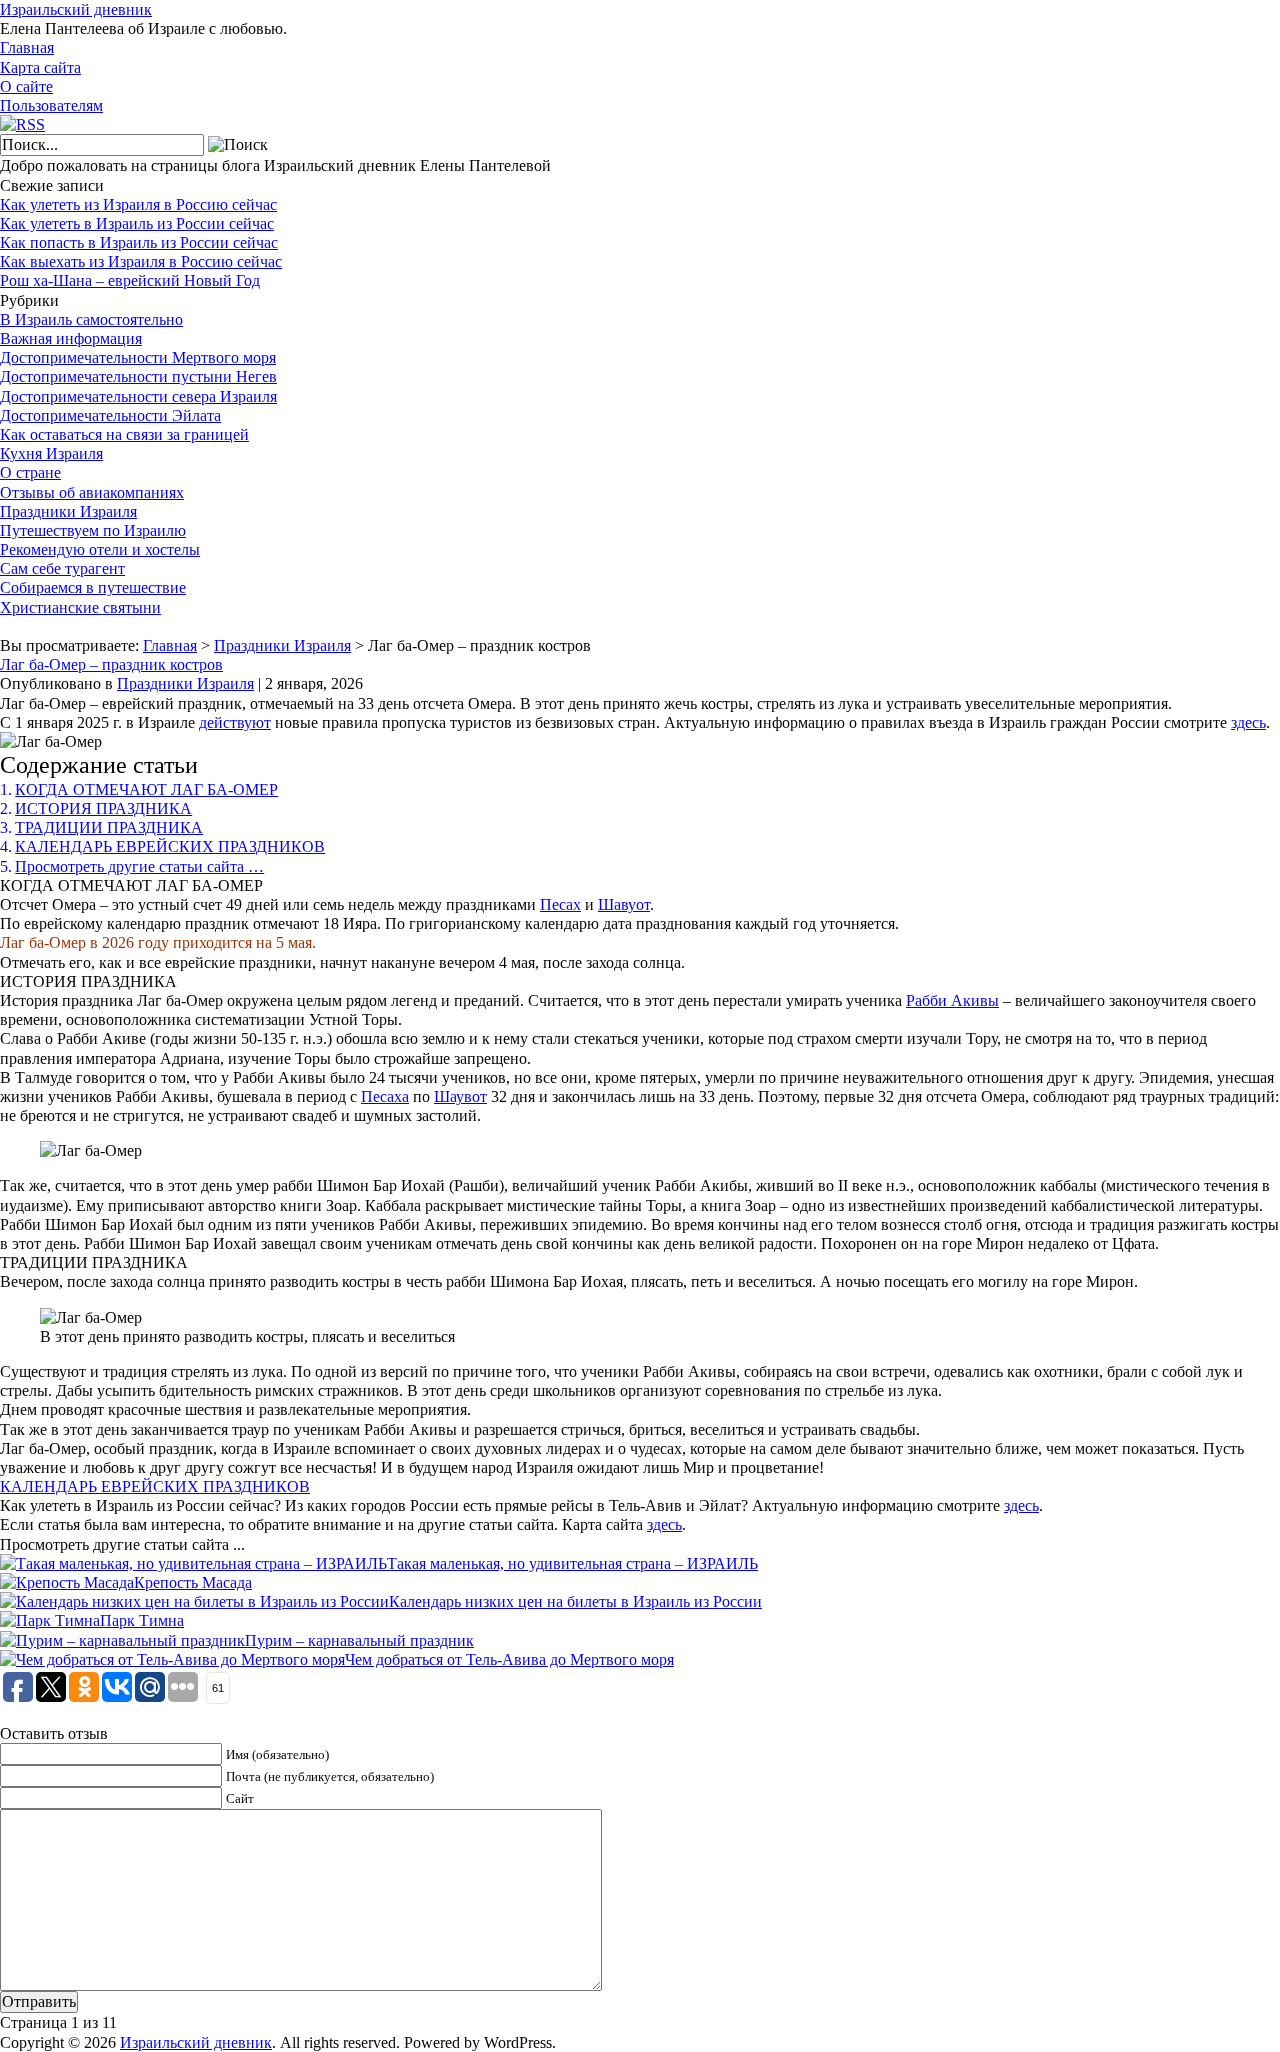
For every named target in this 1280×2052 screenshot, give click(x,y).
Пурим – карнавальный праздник (359, 1640)
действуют (235, 722)
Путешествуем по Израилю (93, 530)
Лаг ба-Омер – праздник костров (111, 664)
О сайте (26, 86)
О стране (30, 472)
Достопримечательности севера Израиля (138, 396)
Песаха (385, 1096)
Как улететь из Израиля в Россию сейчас (138, 204)
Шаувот (460, 1096)
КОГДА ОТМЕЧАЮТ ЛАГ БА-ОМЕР (146, 789)
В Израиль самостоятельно (91, 319)
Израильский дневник (76, 9)
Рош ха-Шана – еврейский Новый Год (130, 280)
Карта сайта (40, 67)
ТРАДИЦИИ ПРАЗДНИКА (109, 827)
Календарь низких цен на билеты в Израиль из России (575, 1601)
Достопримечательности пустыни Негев (138, 376)
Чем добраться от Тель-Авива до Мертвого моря (509, 1659)
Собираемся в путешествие (93, 587)
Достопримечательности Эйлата (110, 415)
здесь (1248, 722)
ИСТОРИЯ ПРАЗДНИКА (103, 808)
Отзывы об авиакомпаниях (92, 492)
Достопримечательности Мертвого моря (138, 357)
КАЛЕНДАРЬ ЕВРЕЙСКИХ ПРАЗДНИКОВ (170, 846)
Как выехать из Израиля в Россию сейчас (141, 261)
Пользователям (51, 105)
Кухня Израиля (51, 453)
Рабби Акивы (952, 1000)
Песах (560, 904)
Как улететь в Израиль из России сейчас (137, 223)
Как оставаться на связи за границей (124, 434)
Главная (27, 47)
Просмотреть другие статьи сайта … (139, 866)
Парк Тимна (142, 1620)
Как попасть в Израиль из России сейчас (139, 242)
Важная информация (71, 338)
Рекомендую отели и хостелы (100, 549)
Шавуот (624, 904)
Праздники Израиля (68, 511)
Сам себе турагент (62, 568)
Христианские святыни (80, 607)
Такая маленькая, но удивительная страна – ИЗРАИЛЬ (572, 1563)
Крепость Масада (193, 1582)
